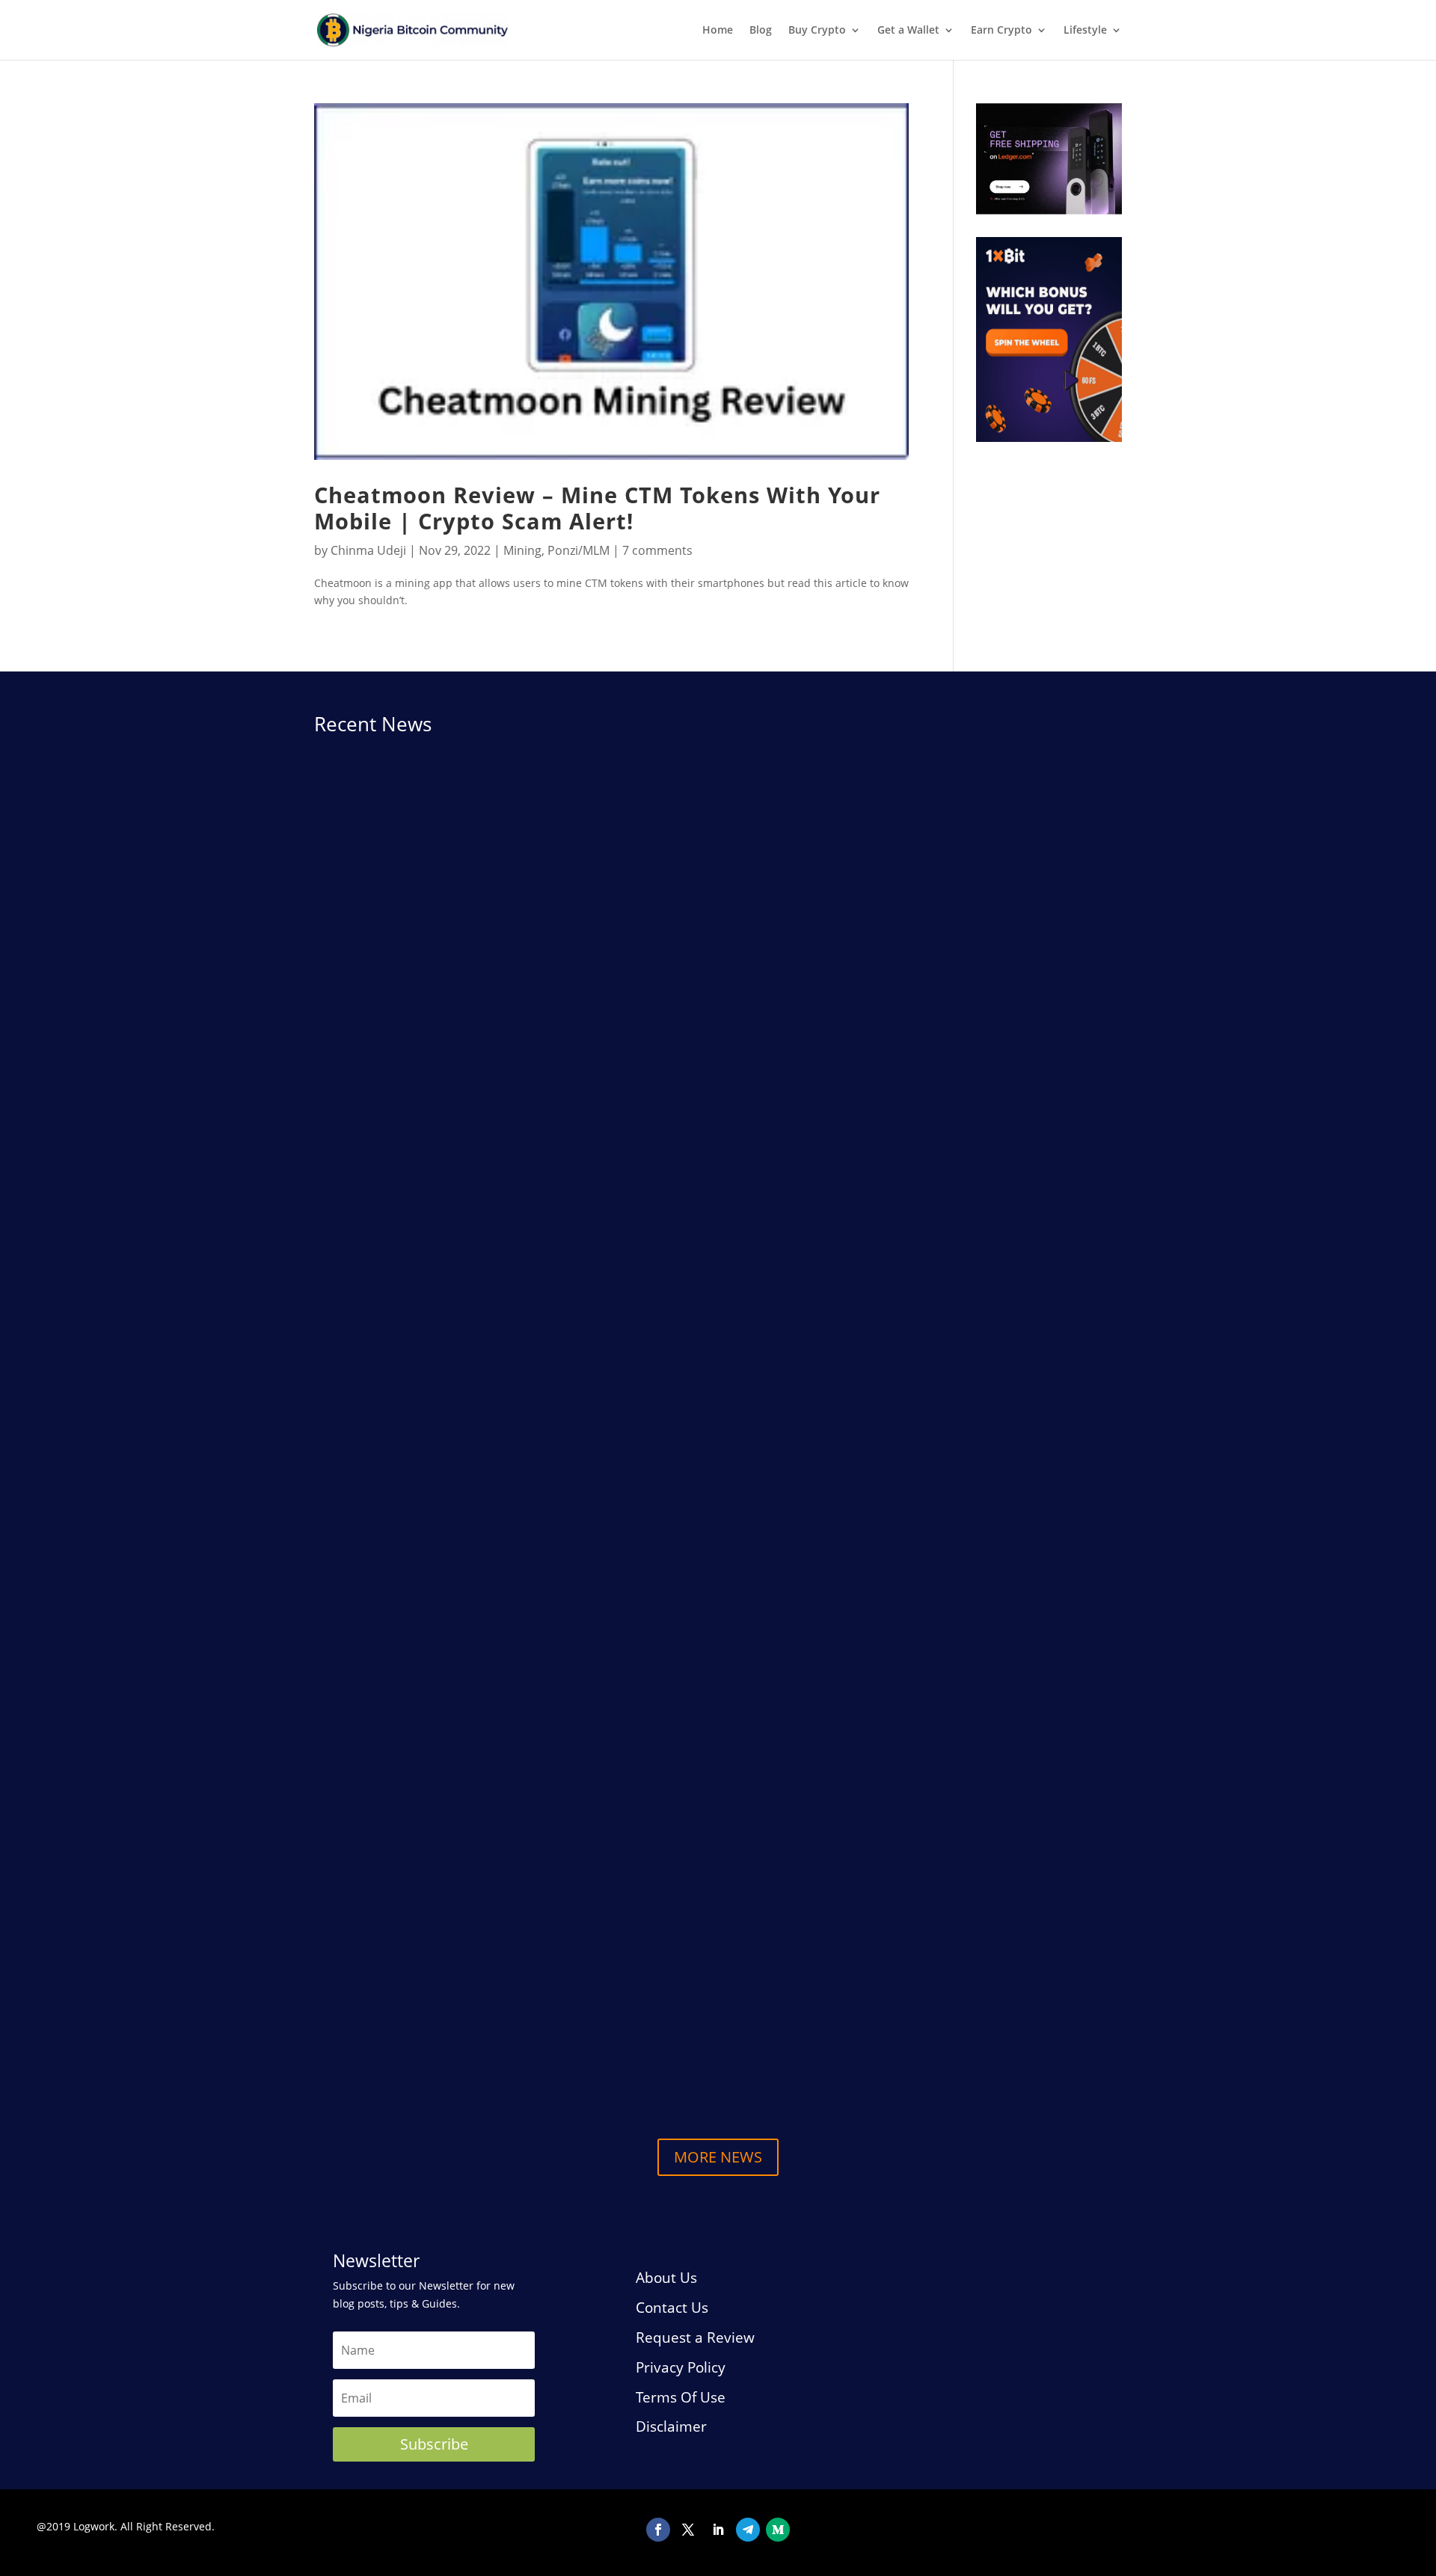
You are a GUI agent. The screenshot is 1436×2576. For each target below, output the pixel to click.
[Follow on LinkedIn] (718, 2530)
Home (718, 31)
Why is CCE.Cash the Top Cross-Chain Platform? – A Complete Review (546, 1297)
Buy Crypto (817, 31)
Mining (522, 550)
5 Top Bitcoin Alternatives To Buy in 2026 (455, 2043)
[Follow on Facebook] (658, 2530)
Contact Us (672, 2308)
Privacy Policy (681, 2367)
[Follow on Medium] (778, 2530)
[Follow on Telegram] (748, 2530)
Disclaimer (671, 2426)
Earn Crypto (1001, 31)
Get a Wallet (908, 31)
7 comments (657, 550)
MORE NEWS (718, 2157)
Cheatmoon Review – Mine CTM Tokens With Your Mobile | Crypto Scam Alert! (597, 508)
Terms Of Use (681, 2397)
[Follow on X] (688, 2530)
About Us (666, 2278)
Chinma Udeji (368, 550)
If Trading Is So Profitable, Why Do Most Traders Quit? (497, 1927)
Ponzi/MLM (579, 550)
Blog (761, 31)
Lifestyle (1085, 31)
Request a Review (695, 2337)
